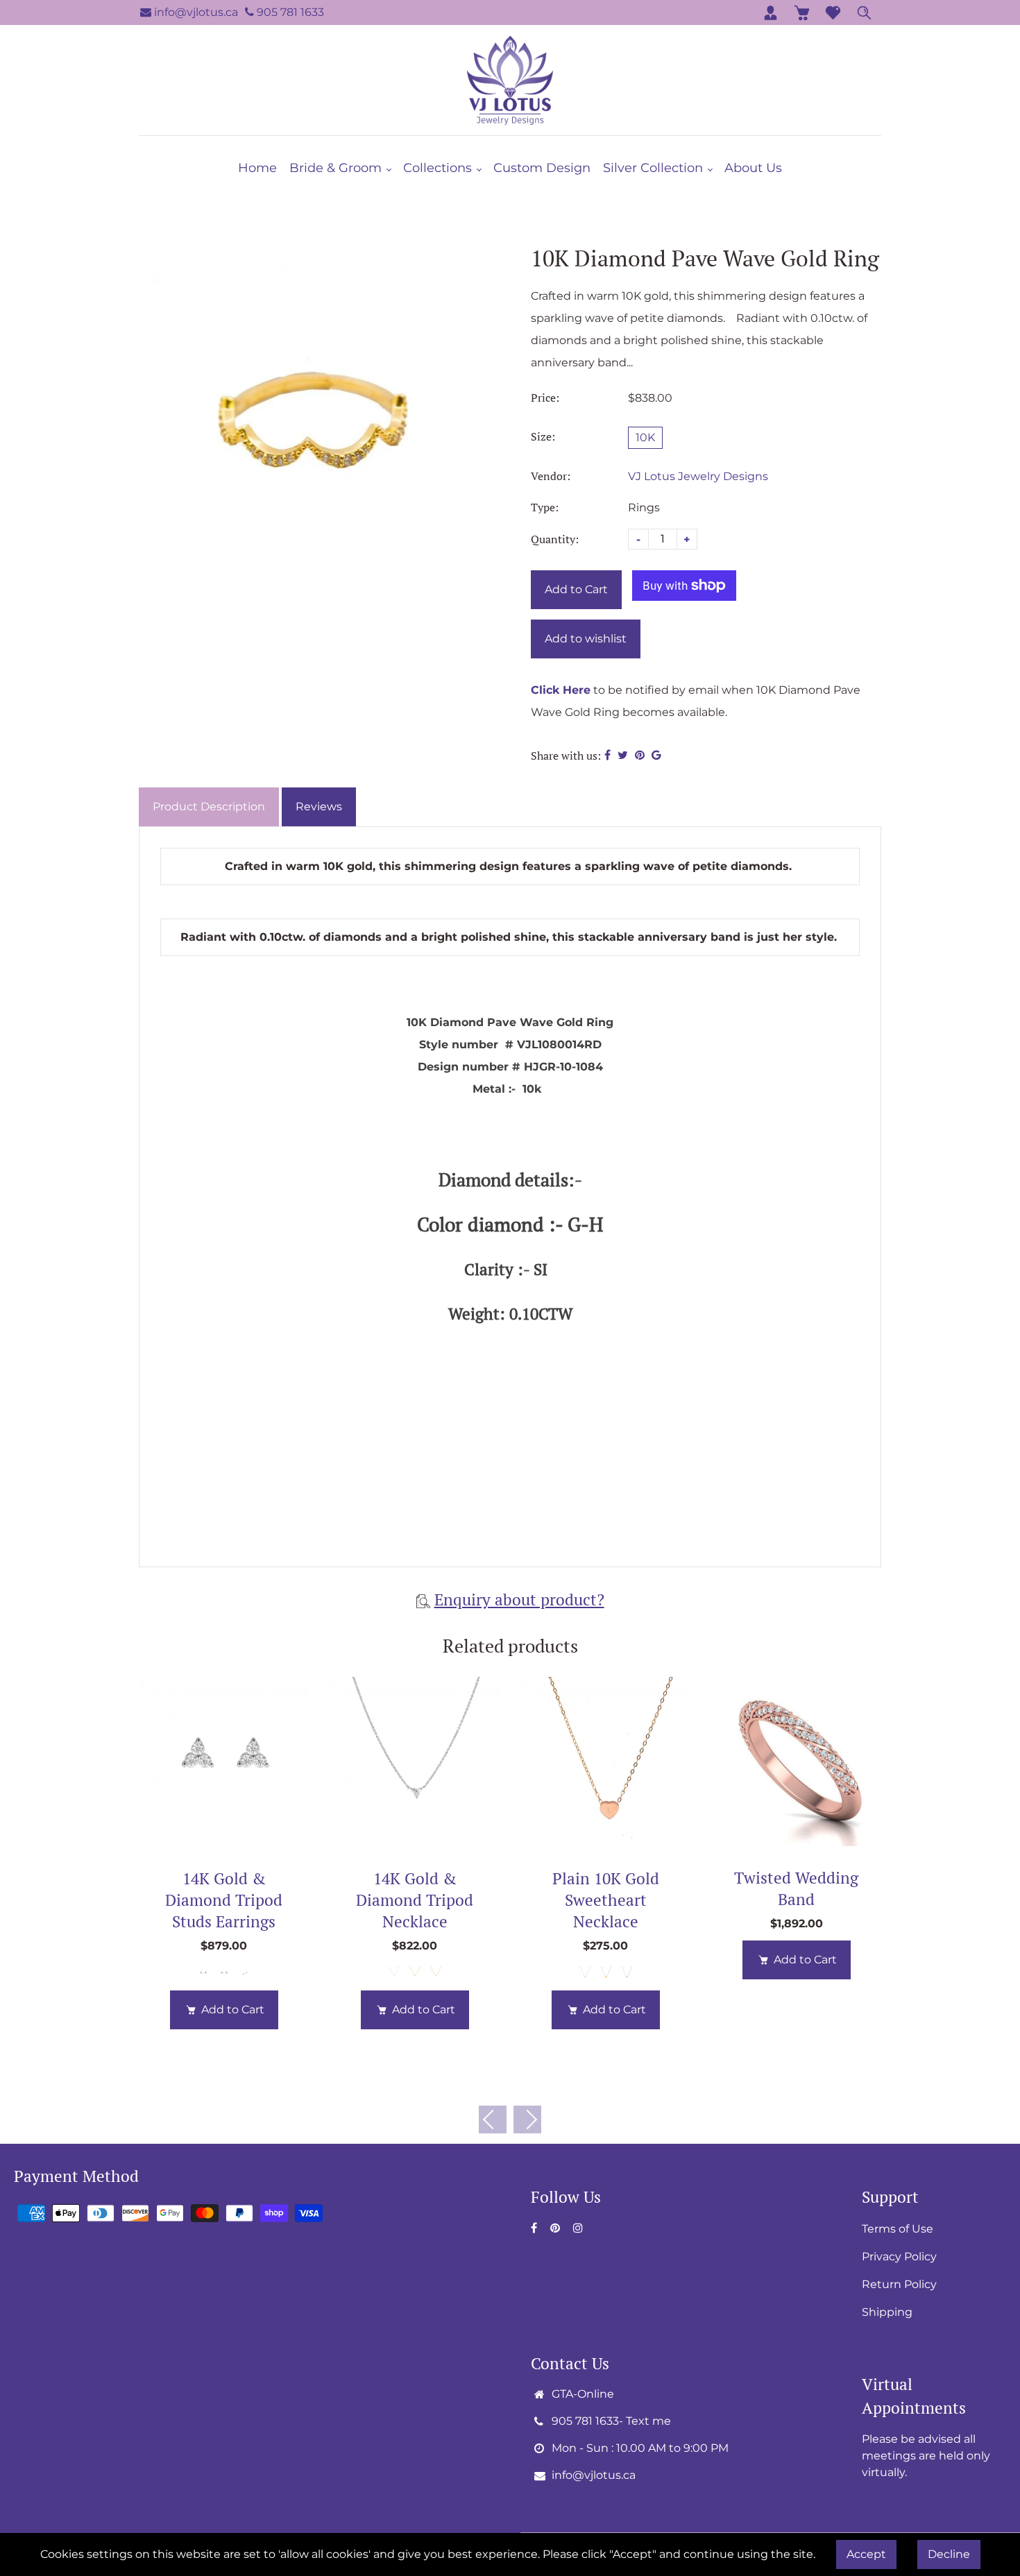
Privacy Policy (899, 2257)
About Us (753, 168)
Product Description (209, 807)
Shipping (887, 2312)
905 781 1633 (289, 12)
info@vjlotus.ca (195, 12)
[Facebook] (535, 2228)
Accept (866, 2554)
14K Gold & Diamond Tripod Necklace (415, 1900)
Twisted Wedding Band (796, 1888)
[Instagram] (579, 2228)
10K (645, 437)
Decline (949, 2554)
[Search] (864, 12)
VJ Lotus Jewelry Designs (698, 476)
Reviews (319, 807)
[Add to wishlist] (224, 1762)
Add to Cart (233, 2010)
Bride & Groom (337, 168)
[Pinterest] (556, 2228)
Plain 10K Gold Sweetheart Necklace (606, 1900)
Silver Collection (655, 168)
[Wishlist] (833, 12)
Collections (439, 168)
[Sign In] (771, 12)
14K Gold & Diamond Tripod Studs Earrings (224, 1900)
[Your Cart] (802, 12)
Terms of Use (898, 2229)
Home (257, 168)
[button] (527, 2119)
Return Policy (899, 2284)
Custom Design (542, 168)
